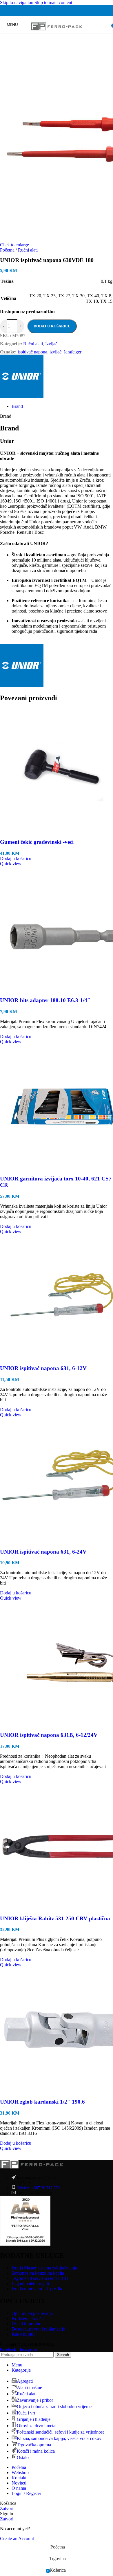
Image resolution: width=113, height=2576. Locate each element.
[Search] (107, 25)
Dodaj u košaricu (52, 326)
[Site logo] (57, 35)
